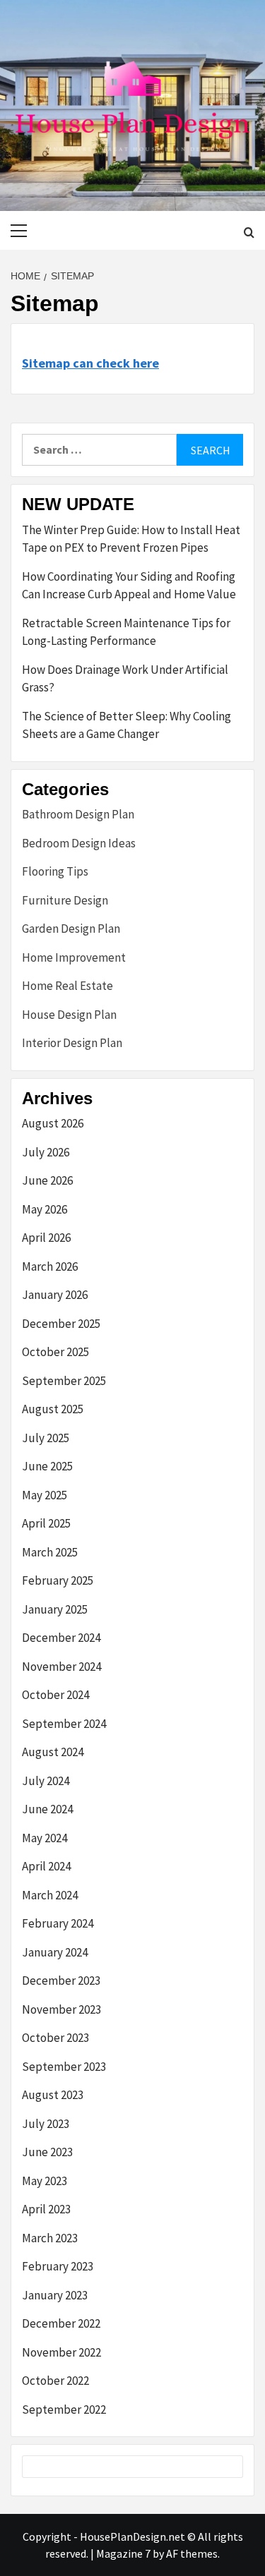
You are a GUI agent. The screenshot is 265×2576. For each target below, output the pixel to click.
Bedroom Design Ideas (79, 843)
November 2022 (61, 2352)
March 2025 (50, 1552)
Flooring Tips (55, 871)
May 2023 (45, 2181)
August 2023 (53, 2095)
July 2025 (46, 1438)
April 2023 (46, 2209)
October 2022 (55, 2381)
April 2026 (46, 1238)
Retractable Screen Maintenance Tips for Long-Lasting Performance (126, 632)
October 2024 (55, 1695)
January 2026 (55, 1295)
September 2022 (64, 2409)
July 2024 (46, 1781)
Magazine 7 (123, 2553)
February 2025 (58, 1580)
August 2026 (53, 1123)
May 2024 (45, 1838)
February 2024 (58, 1923)
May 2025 (45, 1495)
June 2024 (47, 1809)
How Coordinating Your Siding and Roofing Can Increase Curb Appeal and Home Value (129, 586)
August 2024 (53, 1752)
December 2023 (61, 1981)
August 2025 (53, 1409)
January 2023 (55, 2295)
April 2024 (46, 1866)
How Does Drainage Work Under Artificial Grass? (125, 679)
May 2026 (45, 1209)
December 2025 (61, 1324)
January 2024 (55, 1952)
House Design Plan (69, 1015)
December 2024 (61, 1638)
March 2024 (50, 1895)
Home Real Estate (67, 986)
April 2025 (46, 1523)
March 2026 (50, 1266)
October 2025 (55, 1352)
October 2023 (55, 2038)
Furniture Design (65, 900)
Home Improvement (74, 957)
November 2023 (61, 2009)
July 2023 (46, 2124)
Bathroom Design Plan (78, 814)
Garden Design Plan (71, 929)
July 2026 (46, 1152)
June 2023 (47, 2152)
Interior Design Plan (72, 1043)
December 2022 (61, 2323)
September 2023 (64, 2067)
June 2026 (47, 1180)
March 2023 (50, 2238)
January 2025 (55, 1609)
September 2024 (64, 1724)
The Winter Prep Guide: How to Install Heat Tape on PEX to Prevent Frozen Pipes (131, 539)
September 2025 (64, 1381)
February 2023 (58, 2266)
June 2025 (47, 1466)
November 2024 (61, 1667)
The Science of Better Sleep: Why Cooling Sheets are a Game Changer (126, 725)
